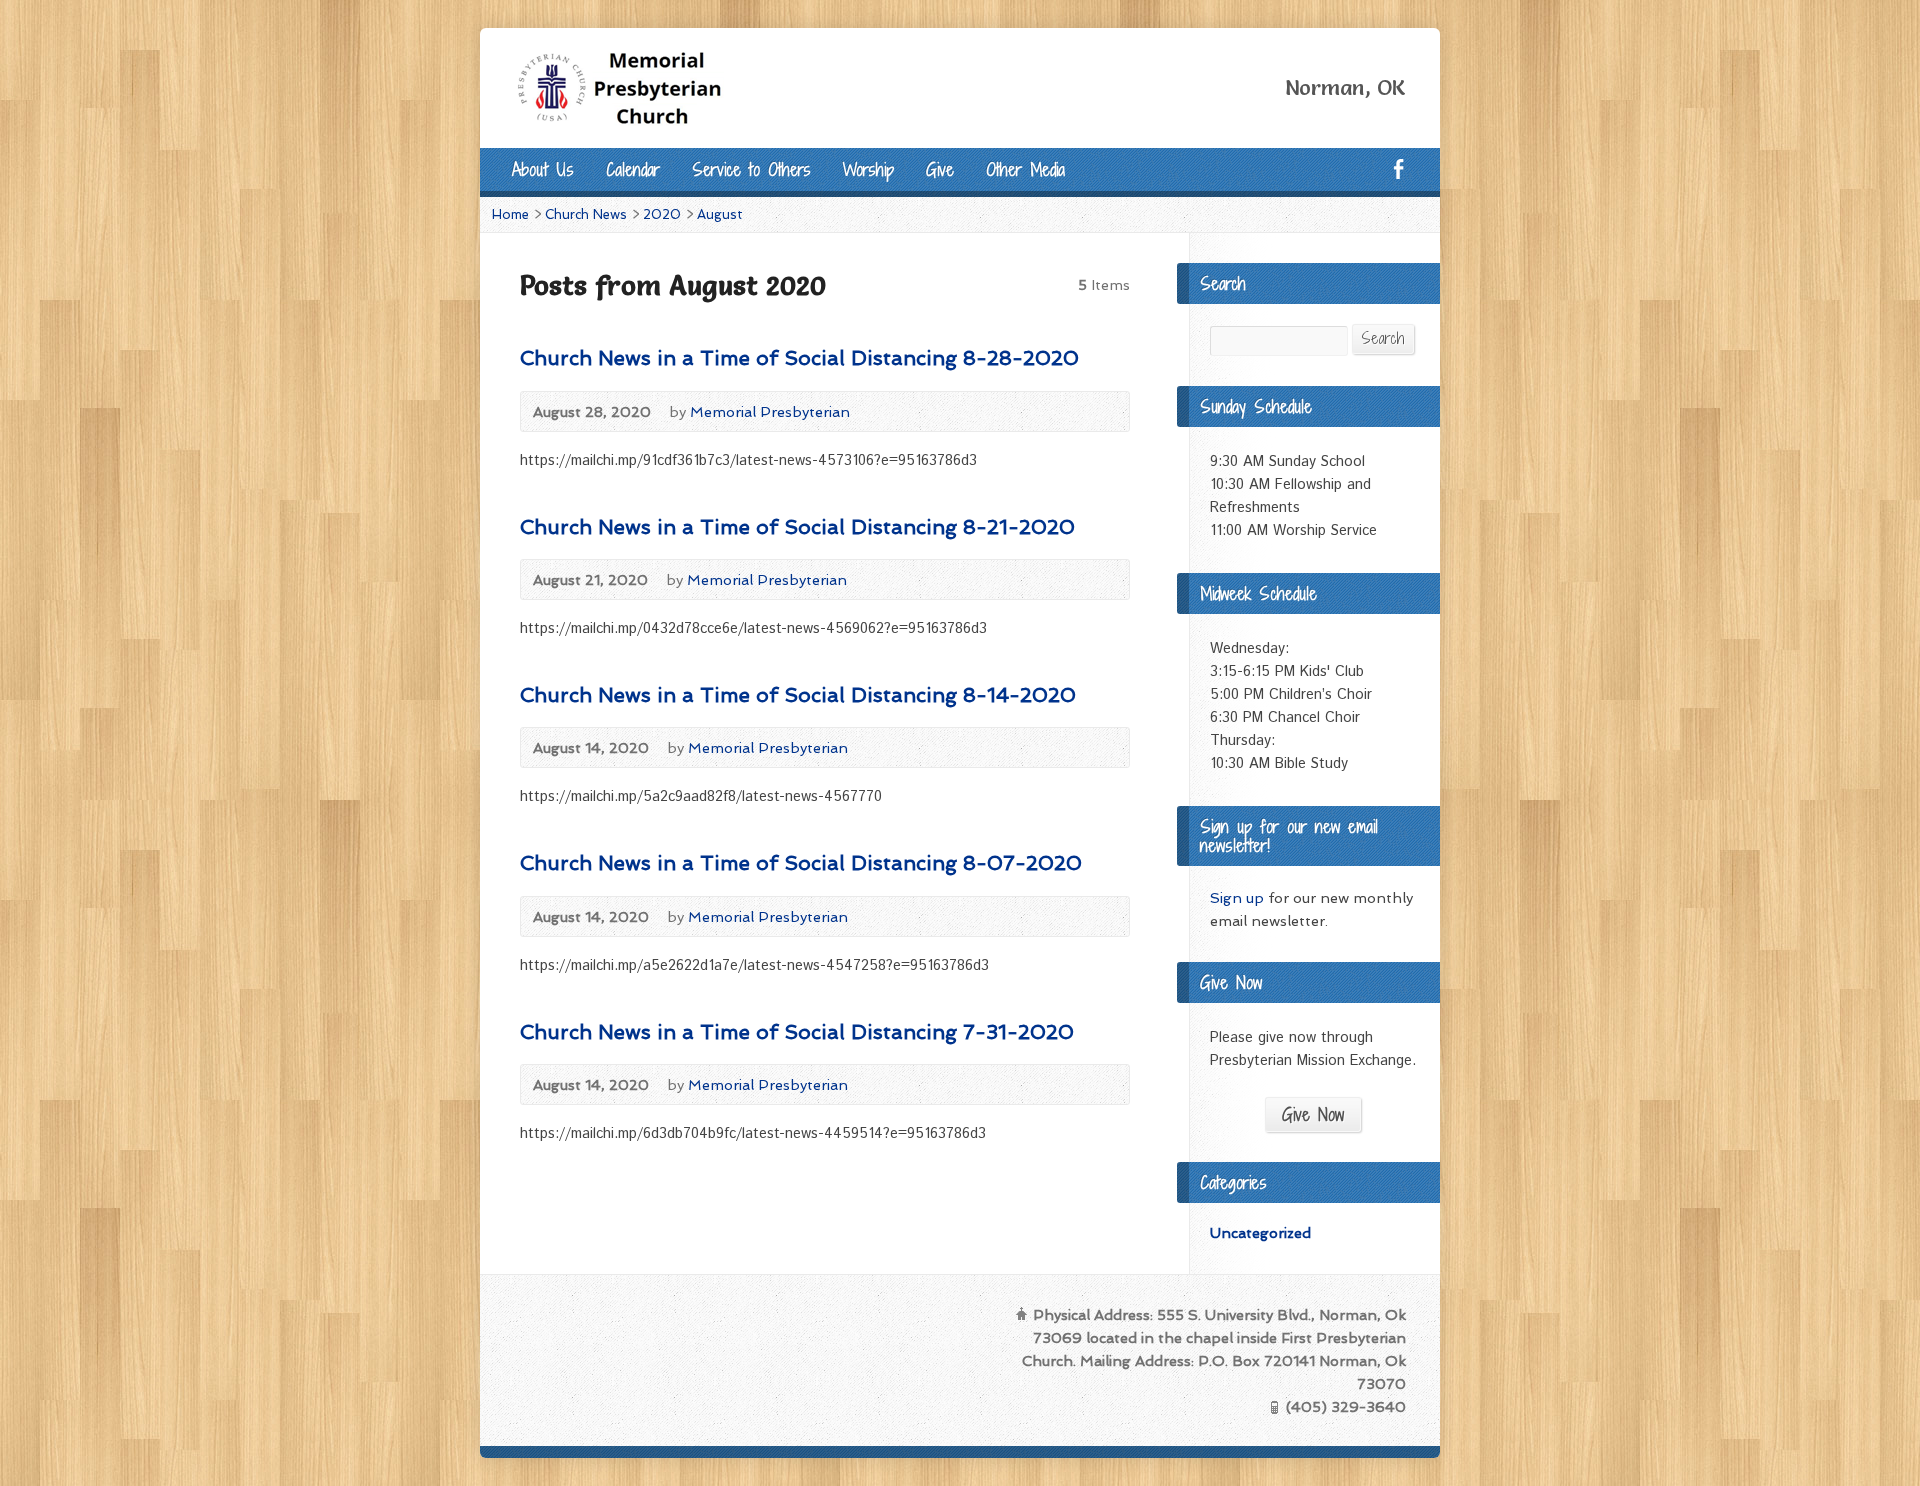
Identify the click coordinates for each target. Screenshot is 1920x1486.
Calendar (633, 169)
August (720, 214)
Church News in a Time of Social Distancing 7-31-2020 (797, 1032)
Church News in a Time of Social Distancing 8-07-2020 (801, 863)
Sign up (1237, 897)
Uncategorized (1260, 1232)
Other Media (1025, 169)
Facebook (1398, 168)
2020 (662, 214)
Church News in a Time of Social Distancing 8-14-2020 (798, 695)
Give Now (1313, 1114)
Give (940, 169)
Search (1383, 338)
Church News (586, 214)
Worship (868, 169)
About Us (543, 169)
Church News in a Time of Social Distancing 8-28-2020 (799, 358)
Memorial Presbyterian (770, 411)
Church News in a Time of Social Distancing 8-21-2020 (797, 527)
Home (510, 214)
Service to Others (751, 169)
